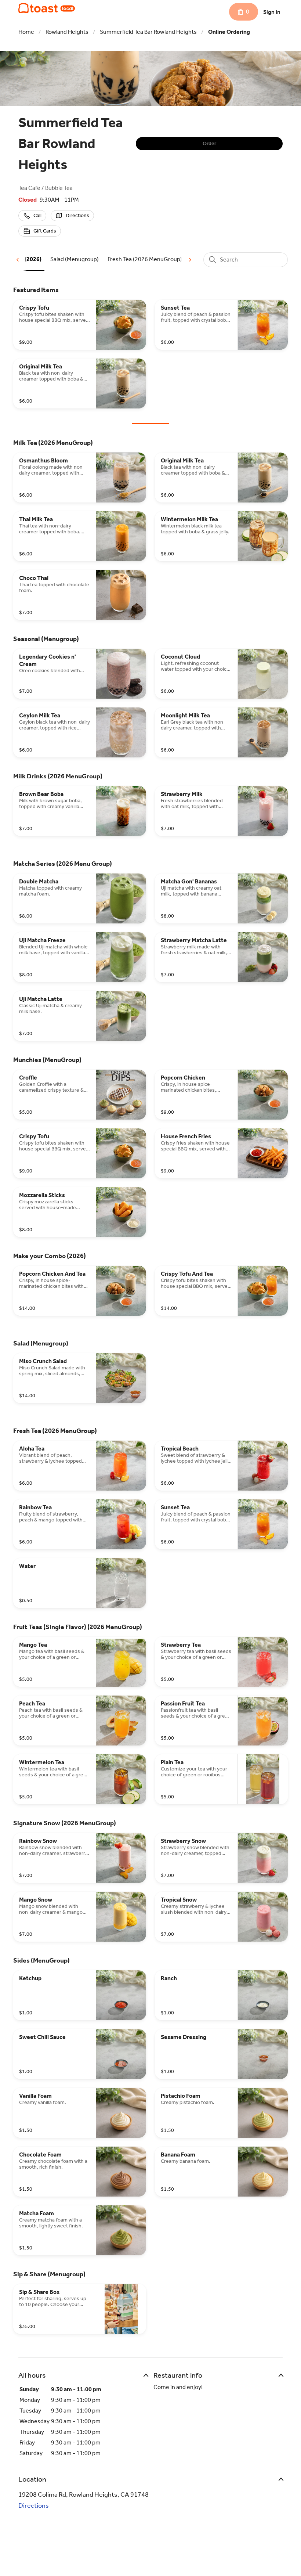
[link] (75, 259)
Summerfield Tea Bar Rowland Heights (148, 32)
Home (26, 32)
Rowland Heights (67, 32)
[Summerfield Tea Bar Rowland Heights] (47, 8)
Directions (34, 2505)
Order (209, 143)
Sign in (272, 12)
